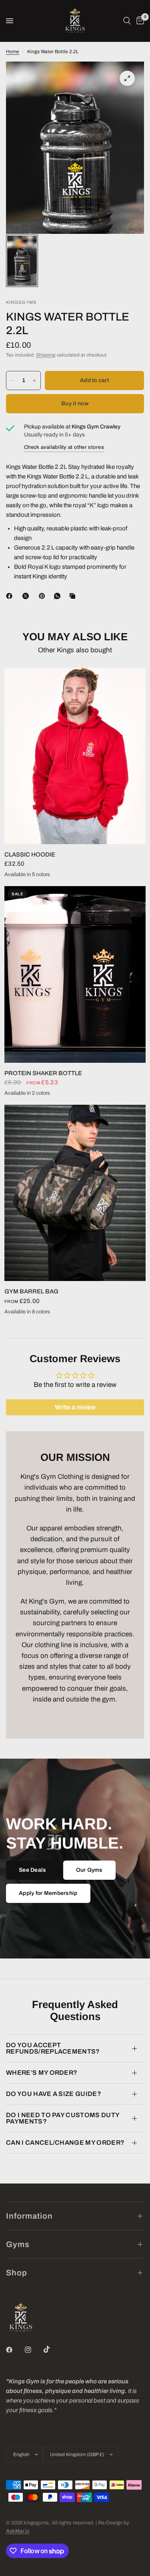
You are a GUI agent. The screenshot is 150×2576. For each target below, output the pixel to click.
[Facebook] (11, 596)
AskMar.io (18, 2531)
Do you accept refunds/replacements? (53, 2048)
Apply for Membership (48, 1893)
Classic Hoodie (30, 855)
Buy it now (75, 403)
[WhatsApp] (59, 596)
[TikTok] (52, 2349)
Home (13, 52)
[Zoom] (127, 78)
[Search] (127, 21)
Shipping (46, 355)
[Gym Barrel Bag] (75, 1193)
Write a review (75, 1407)
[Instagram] (34, 2350)
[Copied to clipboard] (74, 596)
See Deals (33, 1870)
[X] (27, 596)
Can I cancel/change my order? (65, 2143)
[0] (139, 21)
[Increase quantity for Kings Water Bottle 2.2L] (34, 381)
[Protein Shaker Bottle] (75, 974)
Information (29, 2216)
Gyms (18, 2244)
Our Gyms (89, 1870)
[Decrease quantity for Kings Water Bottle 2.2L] (12, 381)
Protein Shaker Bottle (43, 1073)
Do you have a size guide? (54, 2094)
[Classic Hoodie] (75, 756)
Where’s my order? (42, 2073)
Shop (17, 2273)
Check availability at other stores (64, 447)
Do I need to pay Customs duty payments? (63, 2118)
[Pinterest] (44, 596)
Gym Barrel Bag (31, 1291)
